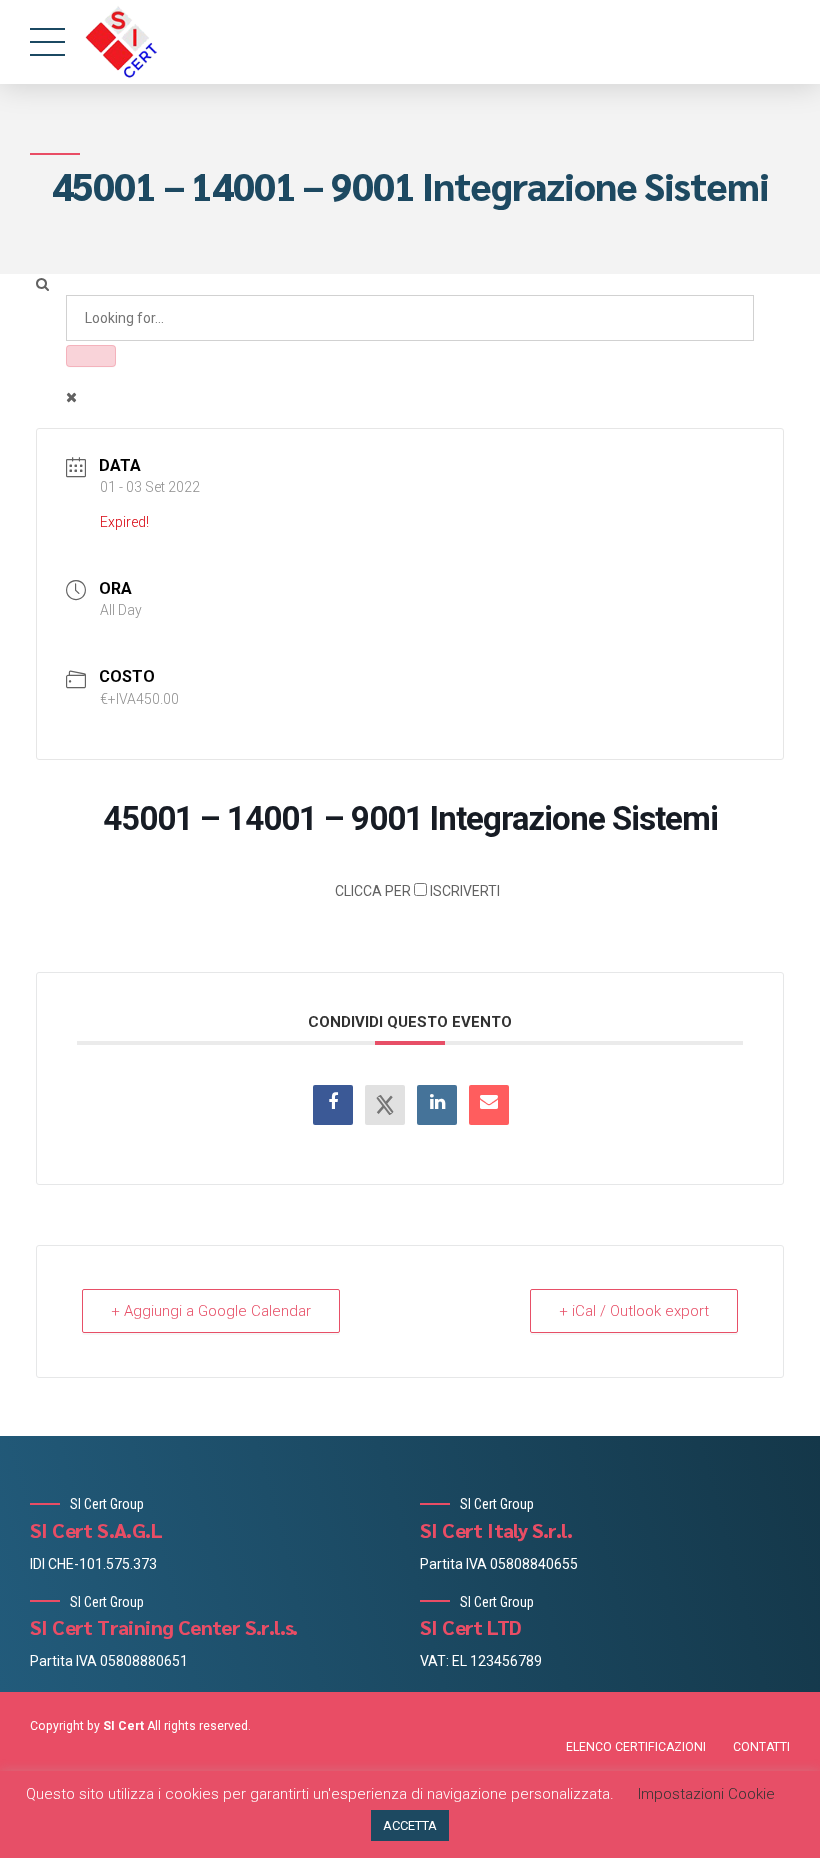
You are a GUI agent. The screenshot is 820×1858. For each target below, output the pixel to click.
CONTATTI (761, 1747)
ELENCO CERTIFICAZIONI (636, 1747)
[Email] (489, 1105)
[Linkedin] (437, 1105)
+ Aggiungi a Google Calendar (211, 1311)
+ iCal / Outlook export (634, 1311)
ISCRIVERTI (417, 891)
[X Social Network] (385, 1105)
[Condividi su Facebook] (333, 1105)
